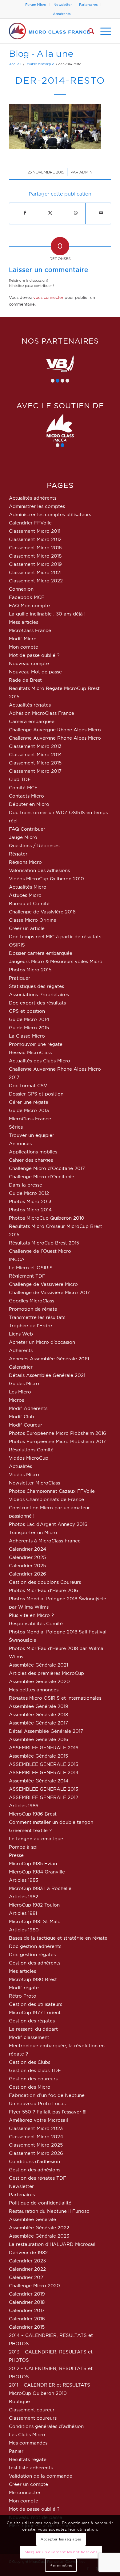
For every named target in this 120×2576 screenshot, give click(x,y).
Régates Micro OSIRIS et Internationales (55, 1698)
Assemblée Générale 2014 (39, 1781)
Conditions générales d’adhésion (46, 2426)
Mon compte (24, 647)
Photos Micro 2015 (30, 970)
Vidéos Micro (24, 1475)
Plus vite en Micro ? (31, 1615)
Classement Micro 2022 (36, 581)
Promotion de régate (33, 1309)
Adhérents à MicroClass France (45, 1541)
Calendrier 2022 (27, 2269)
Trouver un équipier (32, 1135)
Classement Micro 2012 (35, 539)
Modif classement (29, 2037)
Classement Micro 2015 (35, 763)
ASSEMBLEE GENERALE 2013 (44, 1789)
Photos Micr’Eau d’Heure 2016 (44, 1590)
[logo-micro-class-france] (50, 31)
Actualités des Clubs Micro (40, 1061)
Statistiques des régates (36, 986)
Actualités (20, 1466)
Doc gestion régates (32, 1955)
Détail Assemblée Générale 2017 (46, 1731)
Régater (18, 854)
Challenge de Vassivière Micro (43, 1284)
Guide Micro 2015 (29, 1028)
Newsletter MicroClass (34, 1483)
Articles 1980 (24, 1930)
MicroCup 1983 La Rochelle (40, 1888)
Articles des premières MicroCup (46, 1673)
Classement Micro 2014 (35, 755)
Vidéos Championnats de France (46, 1499)
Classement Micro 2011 (35, 531)
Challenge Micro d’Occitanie (42, 1177)
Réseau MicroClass (30, 1052)
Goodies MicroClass (32, 1301)
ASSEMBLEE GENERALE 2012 (44, 1797)
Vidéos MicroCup (29, 1458)
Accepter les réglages (61, 2539)
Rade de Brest (25, 680)
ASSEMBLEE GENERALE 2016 (44, 1748)
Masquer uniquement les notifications (61, 2552)
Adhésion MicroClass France (42, 713)
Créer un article (27, 928)
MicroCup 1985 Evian (33, 1863)
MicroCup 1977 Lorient (35, 2012)
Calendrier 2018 (27, 2302)
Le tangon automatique (36, 1839)
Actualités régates (30, 705)
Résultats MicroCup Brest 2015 (44, 1243)
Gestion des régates (32, 2021)
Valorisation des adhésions (39, 870)
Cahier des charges (31, 1160)
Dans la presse (26, 1185)
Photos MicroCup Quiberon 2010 (47, 1218)
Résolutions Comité (31, 1450)
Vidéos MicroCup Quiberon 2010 (46, 879)
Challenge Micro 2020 (34, 2286)
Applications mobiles (33, 1152)
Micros (16, 1400)
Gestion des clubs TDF (35, 2070)
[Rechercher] (88, 31)
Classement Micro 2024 (36, 2137)
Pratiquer (20, 978)
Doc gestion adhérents (35, 1946)
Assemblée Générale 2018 (38, 1715)
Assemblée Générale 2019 (39, 1706)
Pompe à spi (23, 1847)
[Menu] (103, 31)
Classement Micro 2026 (36, 2153)
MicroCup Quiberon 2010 (38, 2393)
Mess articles (24, 622)
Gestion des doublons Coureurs (45, 1582)
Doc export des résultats (37, 1003)
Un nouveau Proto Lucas (37, 2103)
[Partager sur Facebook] (25, 213)
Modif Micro (23, 639)
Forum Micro (36, 5)
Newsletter (63, 5)
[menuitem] (36, 5)
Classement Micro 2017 (35, 771)
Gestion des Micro (30, 2087)
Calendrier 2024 (28, 1549)
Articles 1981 (23, 1913)
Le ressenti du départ (33, 2029)
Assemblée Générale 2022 (39, 2228)
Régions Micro (25, 862)
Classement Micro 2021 (35, 572)
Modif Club (22, 1417)
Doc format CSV (28, 1086)
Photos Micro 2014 (30, 1210)
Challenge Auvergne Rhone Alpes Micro (55, 730)
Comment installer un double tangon (51, 1822)
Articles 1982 (24, 1897)
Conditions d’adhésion (34, 2161)
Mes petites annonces (34, 1690)
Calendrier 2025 (27, 1557)
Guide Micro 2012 (29, 1193)
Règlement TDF (27, 1276)
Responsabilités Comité (36, 1623)
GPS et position (27, 1011)
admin (86, 172)
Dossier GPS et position (36, 1094)
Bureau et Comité (29, 903)
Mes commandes (28, 2443)
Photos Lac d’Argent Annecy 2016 (48, 1524)
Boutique (19, 2401)
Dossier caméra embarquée (41, 953)
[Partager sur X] (50, 213)
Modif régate (24, 1988)
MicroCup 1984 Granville (37, 1872)
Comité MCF (23, 788)
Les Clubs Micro (27, 2435)
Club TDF (20, 779)
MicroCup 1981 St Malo (35, 1921)
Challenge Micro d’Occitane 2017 (47, 1168)
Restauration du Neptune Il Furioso (49, 2211)
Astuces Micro (25, 895)
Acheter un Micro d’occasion (42, 1342)
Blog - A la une (41, 53)
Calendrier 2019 (27, 2294)
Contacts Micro (26, 796)
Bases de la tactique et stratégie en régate (58, 1938)
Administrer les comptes (37, 506)
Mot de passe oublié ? (34, 655)
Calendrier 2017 (27, 2310)
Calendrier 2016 (27, 2319)
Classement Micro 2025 (36, 2145)
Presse (16, 1855)
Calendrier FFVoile (30, 523)
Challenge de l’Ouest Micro (40, 1251)
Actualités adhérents (33, 498)
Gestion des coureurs (33, 2079)
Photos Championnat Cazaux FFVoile (52, 1491)
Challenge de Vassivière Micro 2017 (49, 1292)
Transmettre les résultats (37, 1317)
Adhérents (62, 14)
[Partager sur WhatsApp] (76, 213)
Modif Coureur (26, 1425)
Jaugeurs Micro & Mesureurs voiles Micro (56, 961)
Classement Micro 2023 (36, 2128)
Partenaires (88, 5)
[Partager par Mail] (101, 213)
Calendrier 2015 (27, 2327)
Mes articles (22, 1971)
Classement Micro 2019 (35, 564)
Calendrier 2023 (27, 2261)
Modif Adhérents (28, 1408)
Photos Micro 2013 (30, 1201)
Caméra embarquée (32, 721)
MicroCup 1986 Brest (33, 1814)
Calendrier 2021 (27, 2277)
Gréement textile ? (30, 1830)
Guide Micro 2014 (29, 1019)
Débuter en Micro (29, 804)
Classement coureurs (33, 2418)
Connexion (21, 589)
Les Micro (20, 1392)
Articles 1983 (24, 1880)
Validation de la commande (41, 2476)
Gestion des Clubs (30, 2062)
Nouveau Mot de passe (35, 672)
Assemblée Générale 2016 (39, 1739)
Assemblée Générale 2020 (39, 1681)
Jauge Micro (23, 837)
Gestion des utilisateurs (36, 2004)
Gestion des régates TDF (38, 2178)
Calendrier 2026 (28, 1574)
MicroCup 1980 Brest (33, 1979)
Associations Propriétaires (39, 995)
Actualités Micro (28, 887)
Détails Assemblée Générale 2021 (47, 1375)
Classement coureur (32, 2410)
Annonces (20, 1143)
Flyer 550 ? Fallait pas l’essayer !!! (48, 2112)
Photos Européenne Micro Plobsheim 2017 (57, 1441)
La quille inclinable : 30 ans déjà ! (47, 614)
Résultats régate (28, 2459)
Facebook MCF (27, 597)
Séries (16, 1127)
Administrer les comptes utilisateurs (50, 514)
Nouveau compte (29, 663)
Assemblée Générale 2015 (38, 1756)
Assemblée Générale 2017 (38, 1723)
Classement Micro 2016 (35, 548)
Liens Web (21, 1334)
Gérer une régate (29, 1102)
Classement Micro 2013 (35, 746)
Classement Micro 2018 (35, 556)
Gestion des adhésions (35, 2170)
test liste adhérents (31, 2468)
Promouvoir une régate (36, 1044)
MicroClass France (30, 630)
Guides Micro (24, 1383)
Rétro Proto (23, 1996)
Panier (16, 2451)
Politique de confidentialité (40, 2203)
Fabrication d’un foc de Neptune (47, 2095)
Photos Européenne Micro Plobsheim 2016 (58, 1433)
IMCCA (17, 1259)
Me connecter (25, 2492)
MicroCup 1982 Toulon (34, 1905)
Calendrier (21, 1367)
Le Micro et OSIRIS (31, 1268)
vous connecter (48, 297)
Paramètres (61, 2565)
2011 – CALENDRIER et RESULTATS (50, 2385)
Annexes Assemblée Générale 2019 (49, 1359)
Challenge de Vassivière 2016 (42, 912)
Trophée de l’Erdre (30, 1326)
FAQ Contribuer (27, 829)
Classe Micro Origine (33, 920)
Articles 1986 (24, 1806)
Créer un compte (28, 2484)
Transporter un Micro (33, 1532)
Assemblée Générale (32, 2219)
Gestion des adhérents (35, 1963)
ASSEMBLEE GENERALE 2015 (44, 1764)
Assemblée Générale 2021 (38, 1665)
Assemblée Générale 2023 (39, 2236)
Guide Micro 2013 (29, 1110)
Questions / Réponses (34, 846)
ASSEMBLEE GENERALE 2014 (44, 1772)
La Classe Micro (27, 1036)
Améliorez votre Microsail (38, 2120)
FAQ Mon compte (29, 606)
